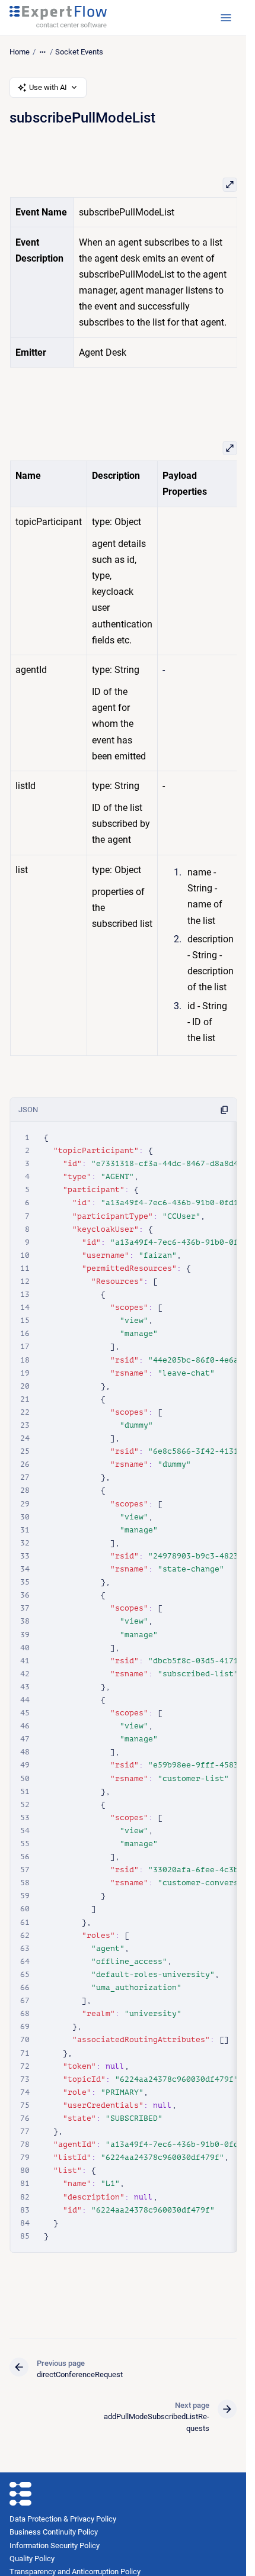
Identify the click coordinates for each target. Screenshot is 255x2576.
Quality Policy (32, 2559)
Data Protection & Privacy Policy (63, 2519)
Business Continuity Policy (54, 2532)
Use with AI (48, 87)
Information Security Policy (55, 2546)
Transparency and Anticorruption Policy (75, 2572)
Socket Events (79, 52)
